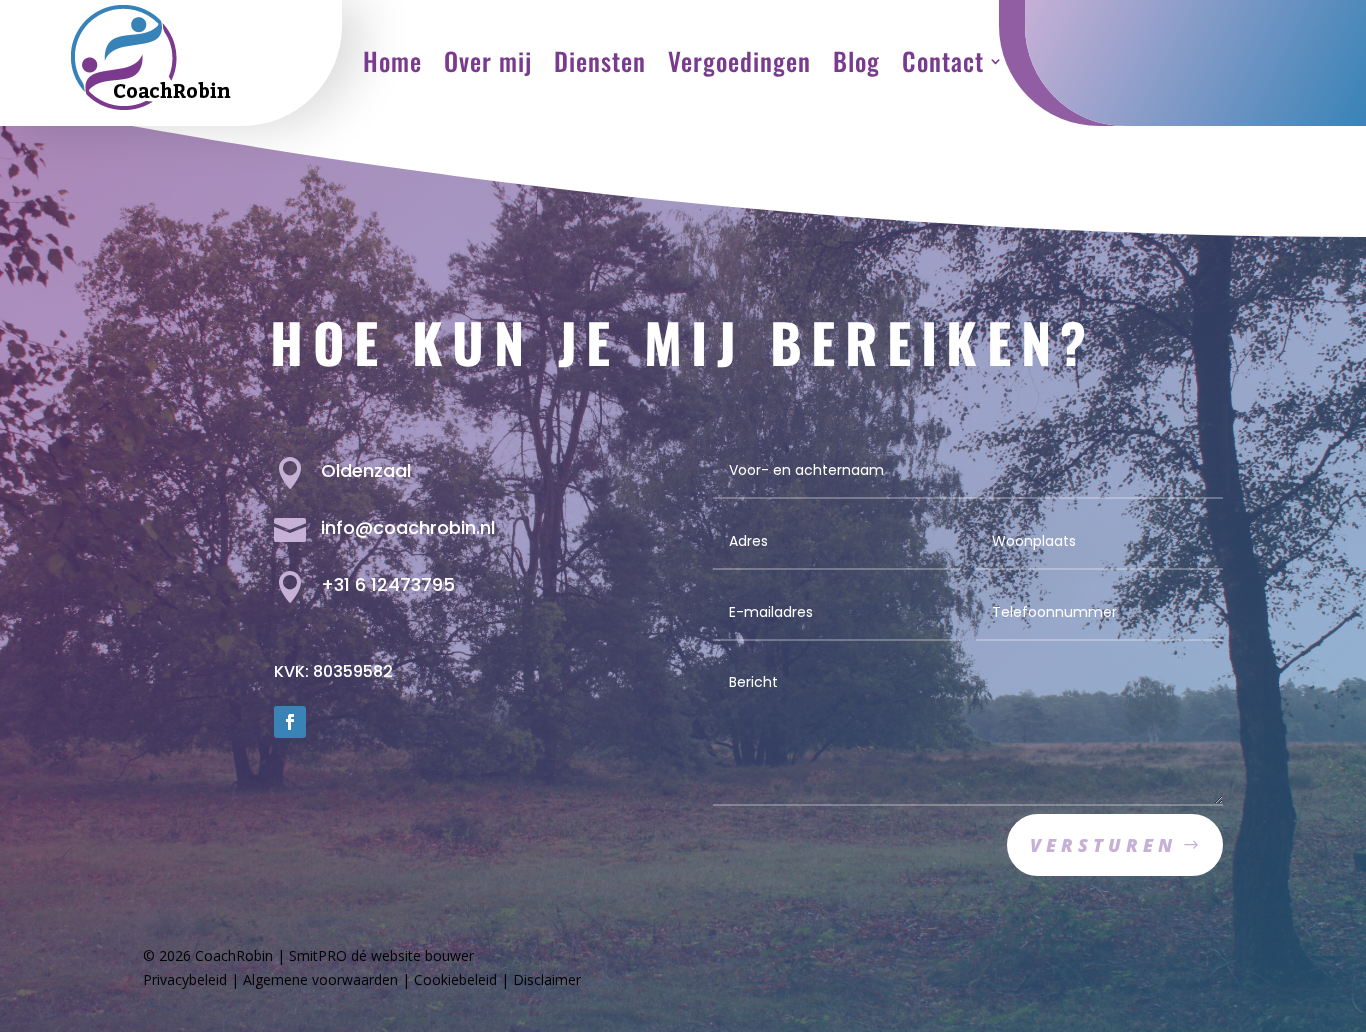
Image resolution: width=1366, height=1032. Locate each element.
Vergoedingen (739, 60)
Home (392, 60)
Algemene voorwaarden (320, 979)
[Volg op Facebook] (290, 722)
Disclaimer (547, 979)
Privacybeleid (185, 979)
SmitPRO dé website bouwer (381, 955)
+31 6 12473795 (388, 584)
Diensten (600, 60)
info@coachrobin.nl (408, 527)
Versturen (1103, 845)
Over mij (488, 60)
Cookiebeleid (455, 979)
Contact (943, 60)
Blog (856, 60)
